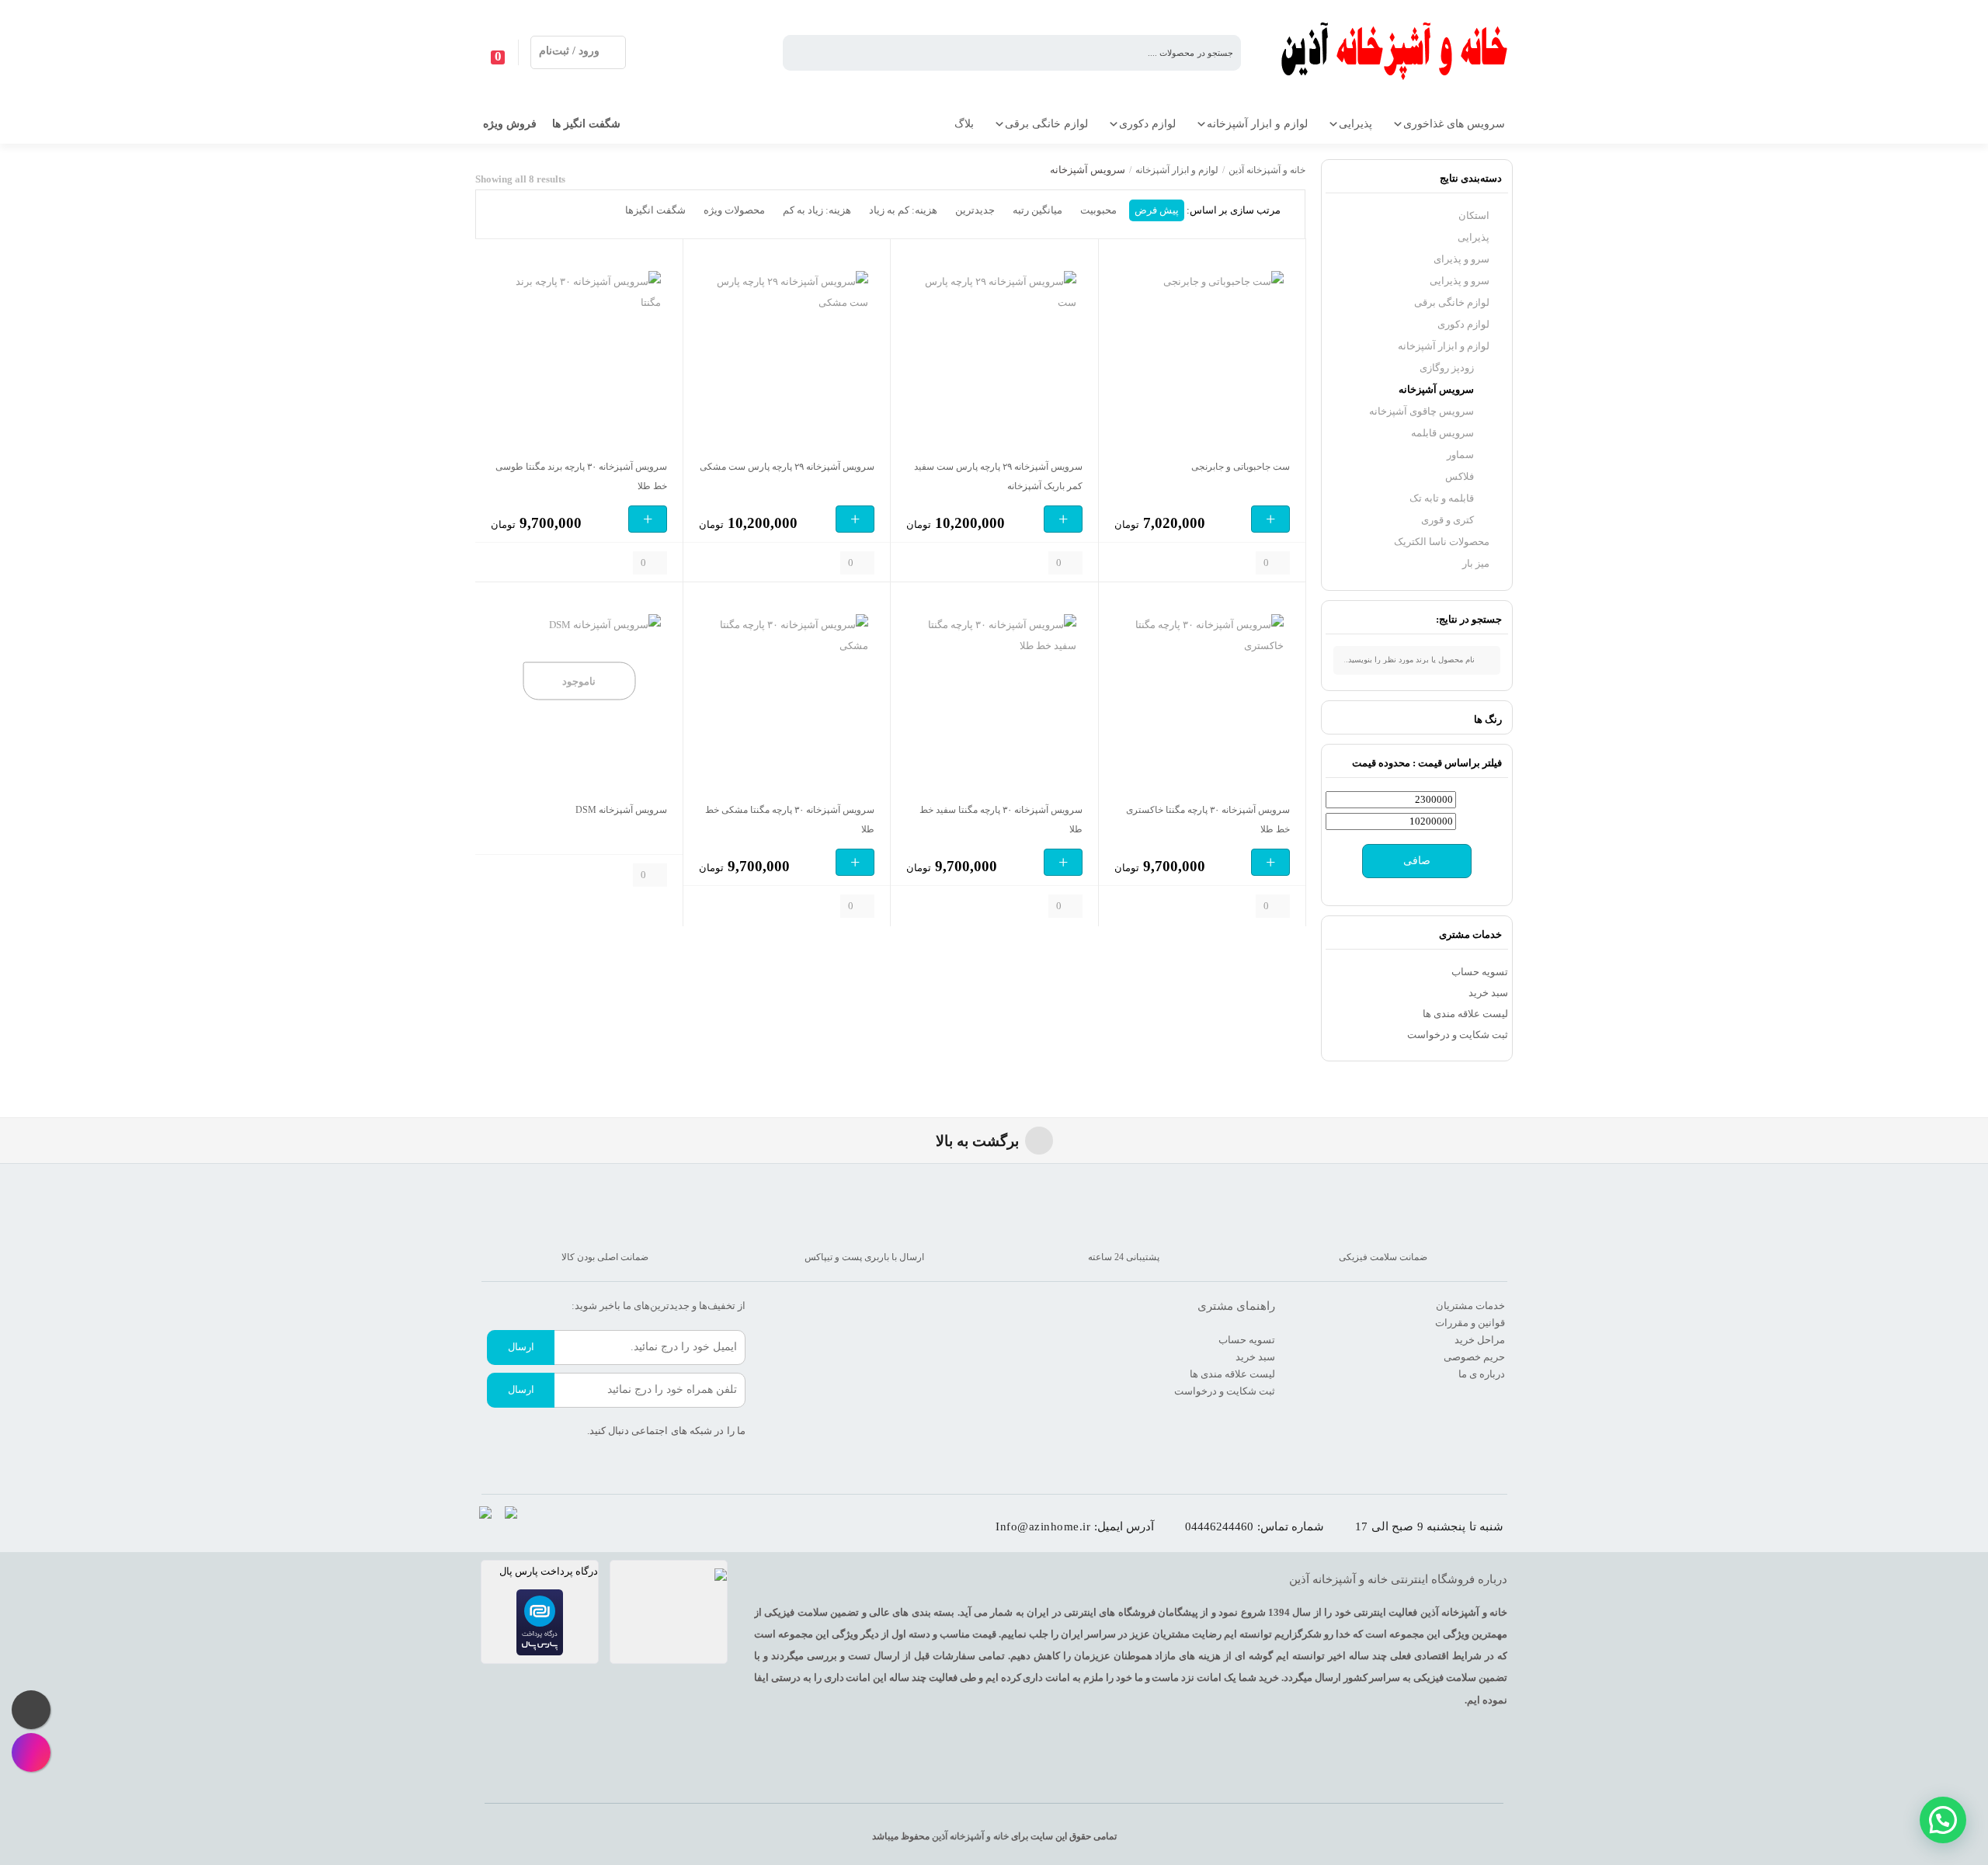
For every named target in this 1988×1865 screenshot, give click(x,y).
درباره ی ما (1482, 1374)
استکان (1474, 215)
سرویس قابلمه (1442, 433)
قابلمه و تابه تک (1442, 498)
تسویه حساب (1480, 972)
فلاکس (1460, 476)
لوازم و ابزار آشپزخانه (1257, 124)
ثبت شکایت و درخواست (1458, 1035)
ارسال (521, 1347)
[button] (1943, 1820)
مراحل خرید (1480, 1340)
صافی (1417, 861)
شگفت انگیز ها (586, 124)
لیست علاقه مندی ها (1465, 1014)
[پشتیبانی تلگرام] (31, 1710)
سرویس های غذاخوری (1454, 124)
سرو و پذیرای (1461, 259)
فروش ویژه (510, 124)
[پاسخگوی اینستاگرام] (31, 1752)
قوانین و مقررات (1470, 1323)
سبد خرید (1488, 993)
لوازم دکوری (1147, 124)
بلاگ (964, 124)
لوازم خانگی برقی (1046, 124)
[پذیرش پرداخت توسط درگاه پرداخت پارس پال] (540, 1622)
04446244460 (1219, 1526)
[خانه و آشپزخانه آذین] (1396, 52)
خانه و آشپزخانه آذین (1267, 170)
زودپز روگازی (1447, 368)
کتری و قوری (1448, 520)
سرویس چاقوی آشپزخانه (1421, 411)
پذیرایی (1355, 124)
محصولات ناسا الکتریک (1442, 542)
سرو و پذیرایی (1460, 281)
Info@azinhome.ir (1043, 1526)
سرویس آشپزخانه (1436, 389)
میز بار (1476, 563)
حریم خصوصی (1474, 1357)
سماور (1460, 455)
